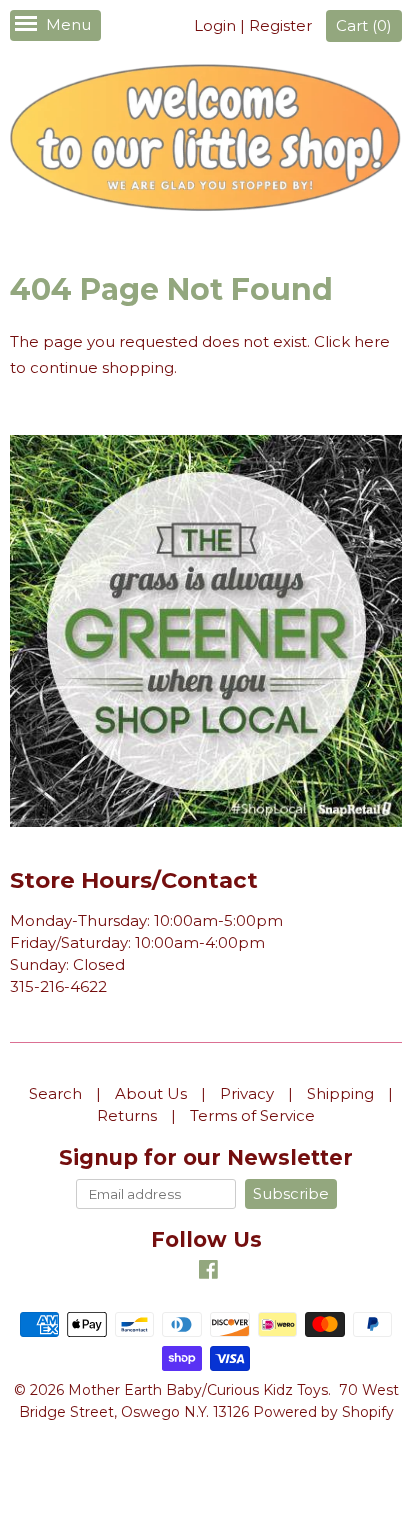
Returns (127, 1115)
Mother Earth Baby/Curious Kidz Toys (198, 1390)
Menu (68, 24)
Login (215, 25)
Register (280, 25)
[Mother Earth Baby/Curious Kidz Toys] (206, 141)
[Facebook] (208, 1272)
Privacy (247, 1093)
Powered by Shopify (323, 1412)
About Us (151, 1093)
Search (55, 1093)
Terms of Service (252, 1115)
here (372, 341)
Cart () (364, 25)
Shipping (340, 1093)
